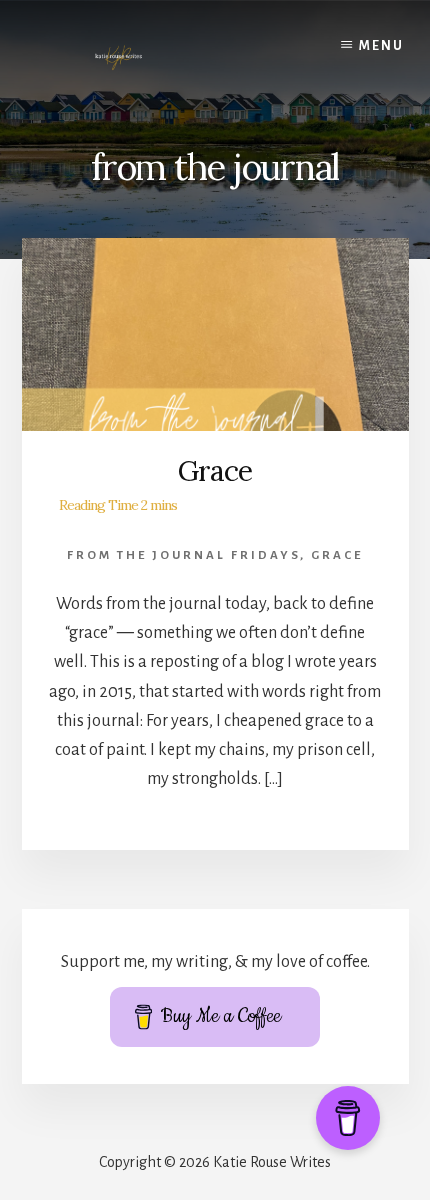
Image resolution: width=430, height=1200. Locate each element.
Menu (381, 46)
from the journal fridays (183, 555)
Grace (215, 471)
